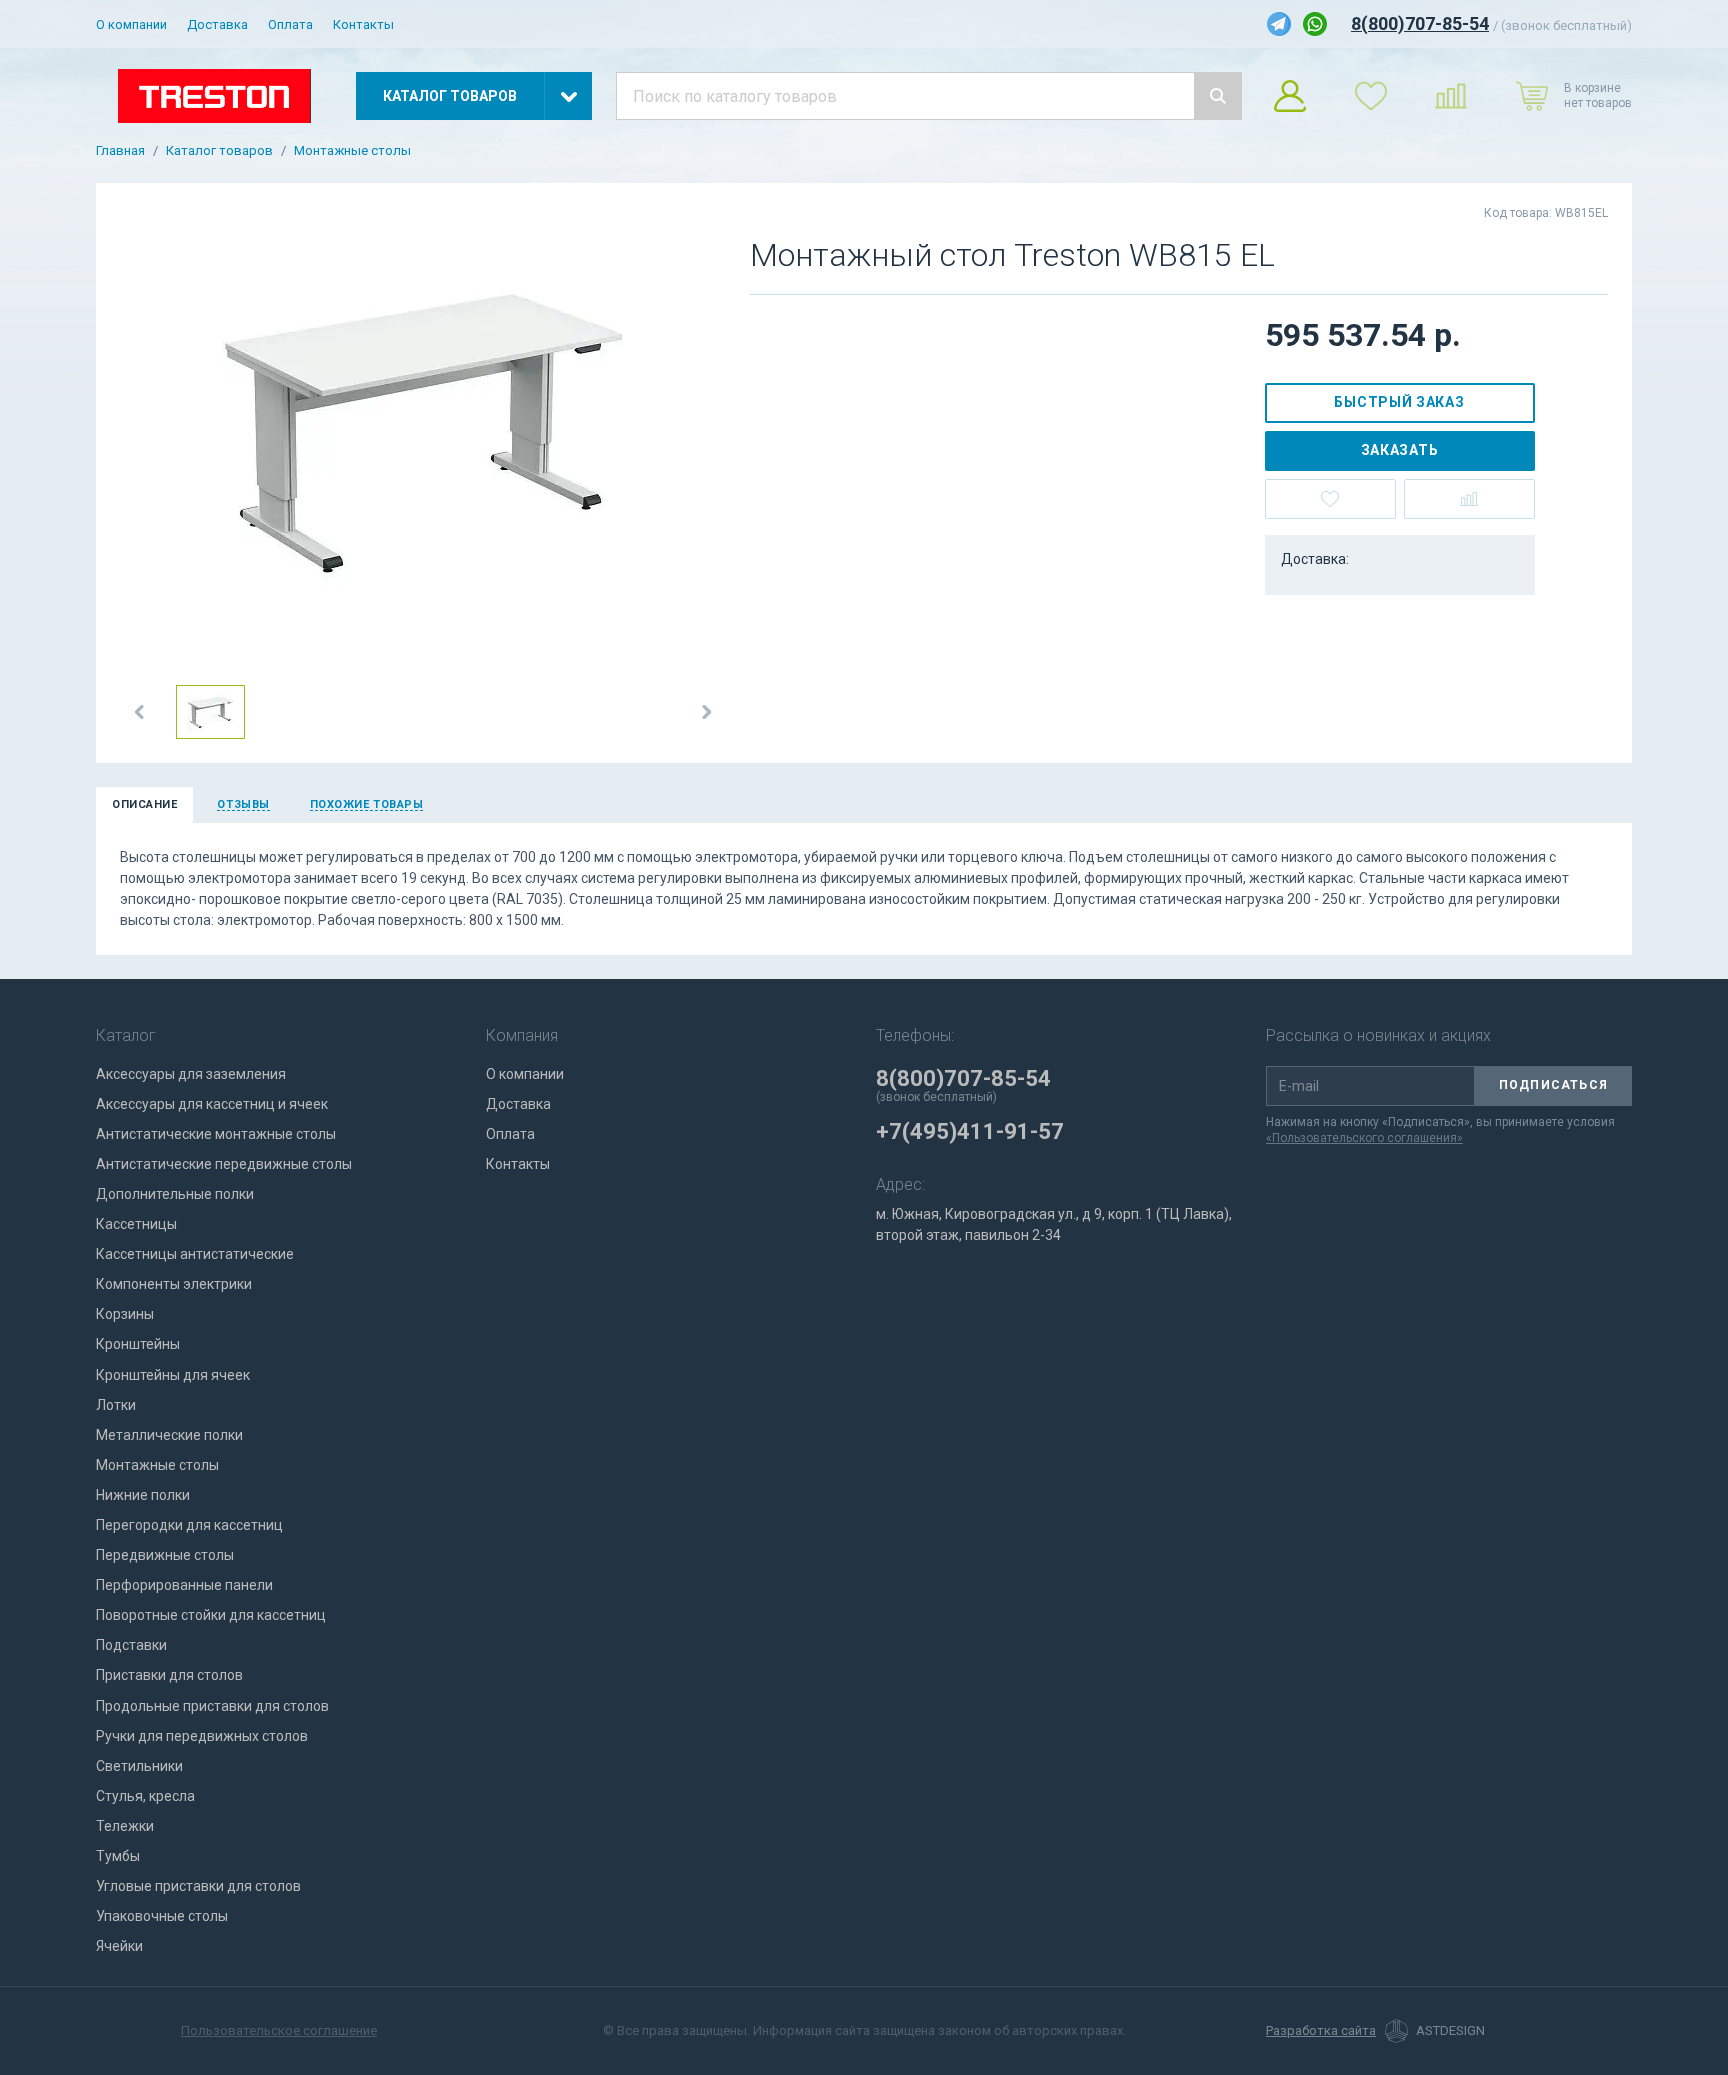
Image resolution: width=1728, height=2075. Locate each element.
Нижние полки (143, 1495)
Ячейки (119, 1946)
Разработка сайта (1321, 2031)
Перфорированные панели (184, 1585)
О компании (131, 24)
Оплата (290, 24)
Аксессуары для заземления (191, 1074)
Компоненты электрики (174, 1284)
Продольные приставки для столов (212, 1706)
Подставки (131, 1645)
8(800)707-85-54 (1420, 23)
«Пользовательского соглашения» (1364, 1138)
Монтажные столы (352, 151)
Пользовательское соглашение (279, 2030)
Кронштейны (138, 1344)
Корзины (125, 1314)
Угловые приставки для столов (198, 1886)
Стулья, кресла (145, 1796)
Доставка (217, 24)
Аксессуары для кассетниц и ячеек (212, 1104)
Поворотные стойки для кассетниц (211, 1615)
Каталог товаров (219, 151)
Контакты (363, 24)
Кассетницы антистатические (195, 1254)
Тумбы (118, 1856)
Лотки (116, 1405)
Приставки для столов (169, 1675)
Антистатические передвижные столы (224, 1164)
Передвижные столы (165, 1555)
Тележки (125, 1826)
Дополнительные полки (175, 1194)
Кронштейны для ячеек (173, 1375)
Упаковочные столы (162, 1916)
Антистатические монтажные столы (216, 1134)
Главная (120, 151)
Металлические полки (169, 1435)
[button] (140, 712)
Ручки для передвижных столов (202, 1736)
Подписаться (1553, 1085)
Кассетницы (136, 1224)
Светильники (139, 1766)
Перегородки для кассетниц (189, 1525)
